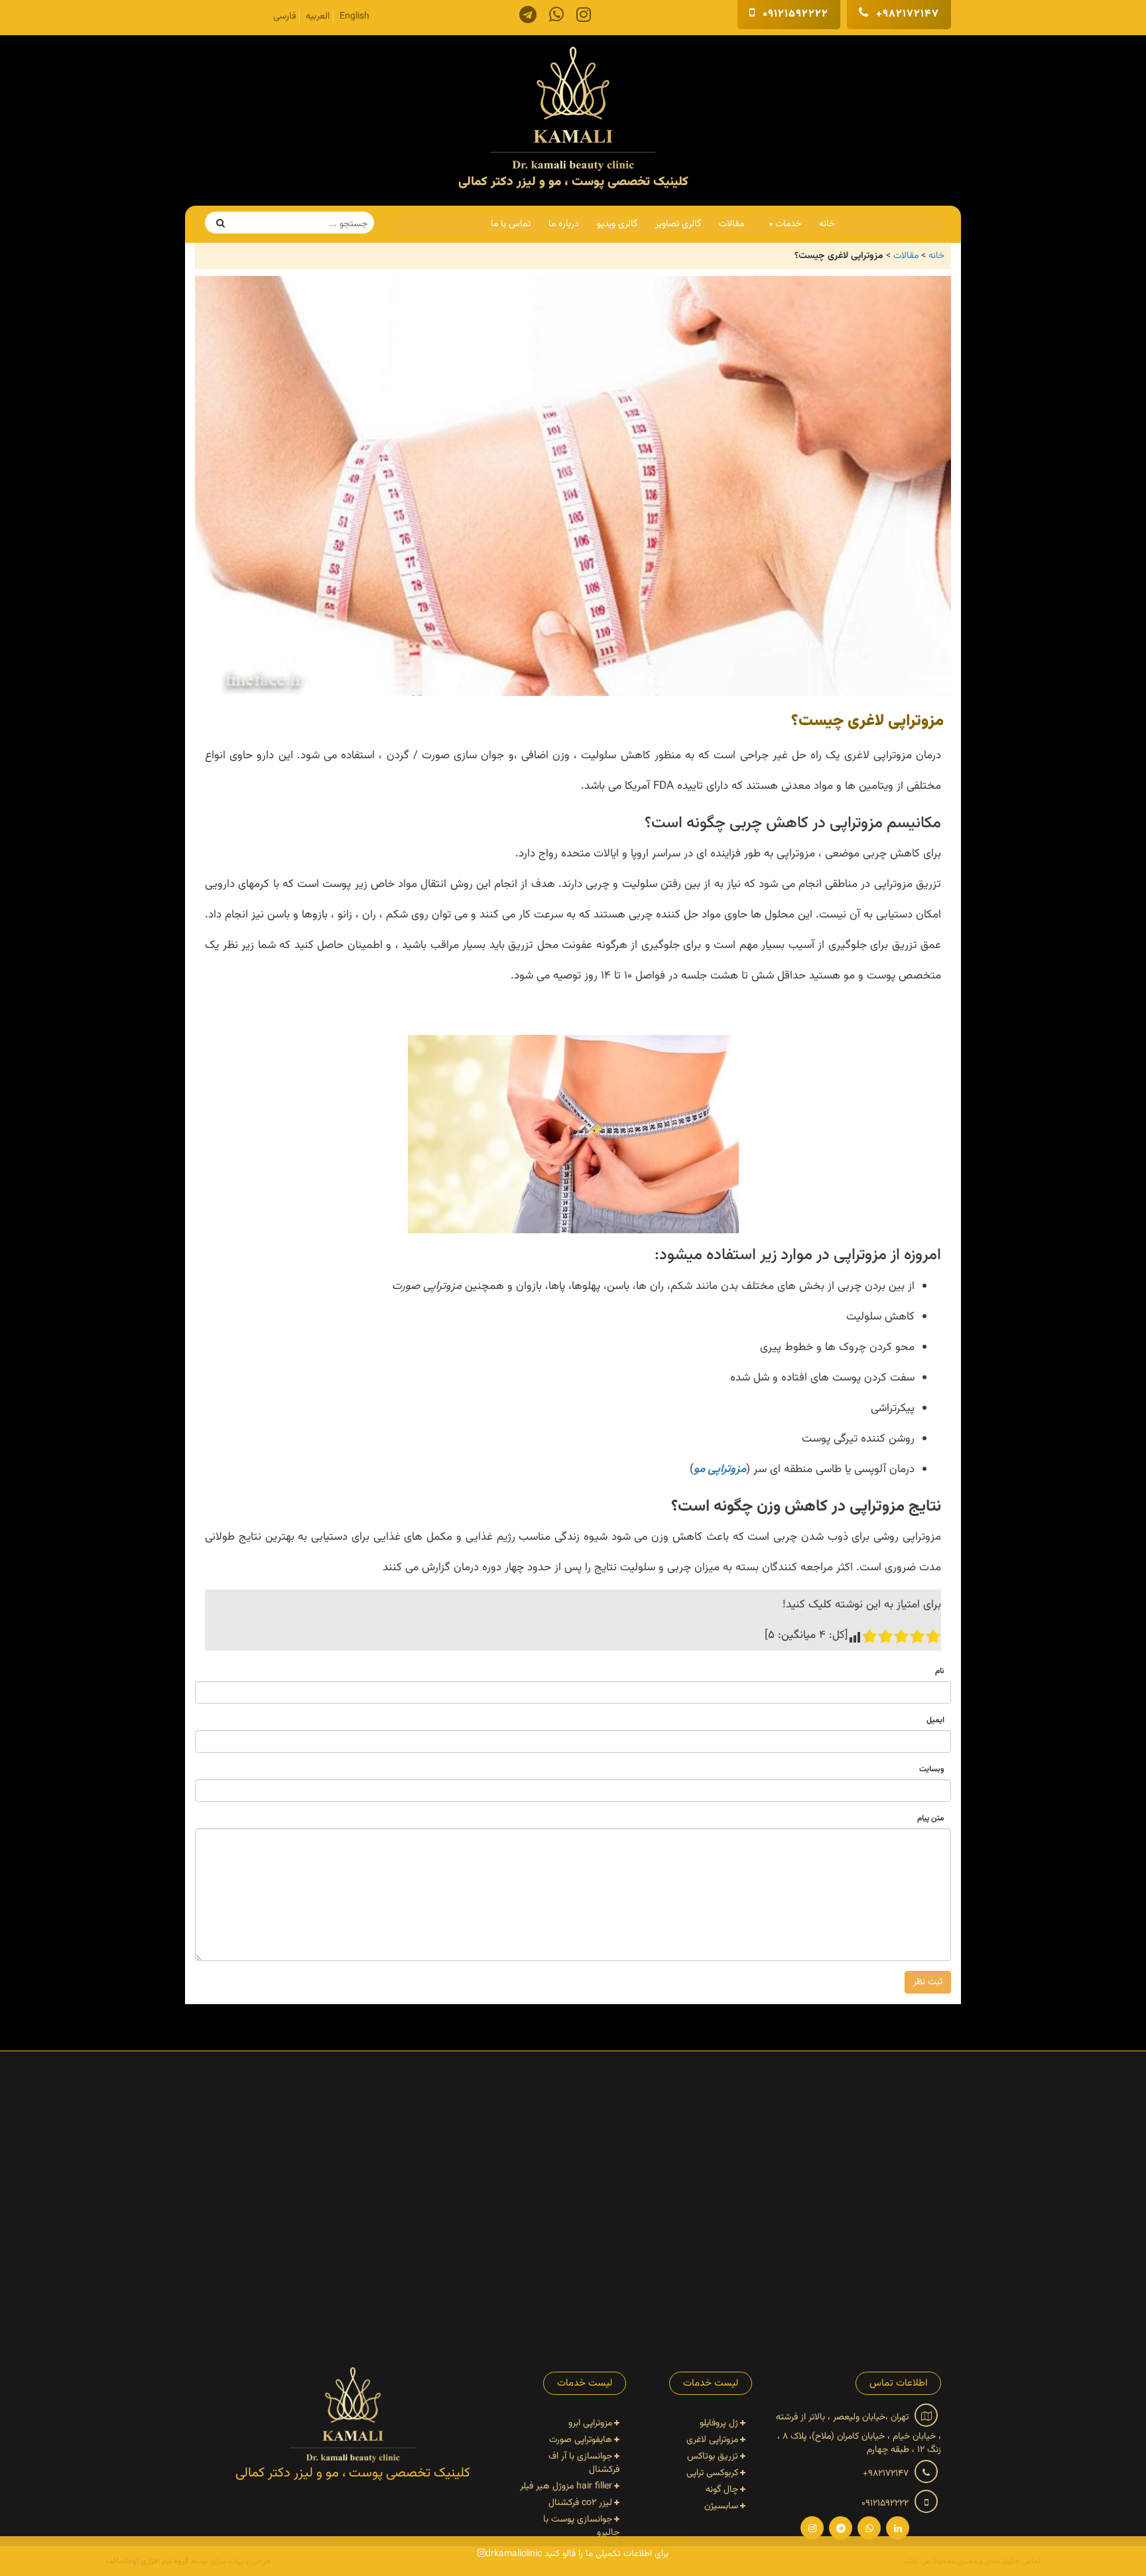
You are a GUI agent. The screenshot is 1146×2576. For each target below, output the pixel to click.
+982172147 (906, 14)
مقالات (732, 224)
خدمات (788, 224)
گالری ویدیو (617, 224)
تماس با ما (511, 224)
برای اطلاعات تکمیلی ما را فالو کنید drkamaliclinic (577, 2554)
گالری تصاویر (678, 224)
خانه (827, 224)
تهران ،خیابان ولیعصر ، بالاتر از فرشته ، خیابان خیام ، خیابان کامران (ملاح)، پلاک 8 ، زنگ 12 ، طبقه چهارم (859, 2433)
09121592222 (794, 14)
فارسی (285, 17)
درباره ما (564, 224)
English (354, 17)
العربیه (318, 17)
